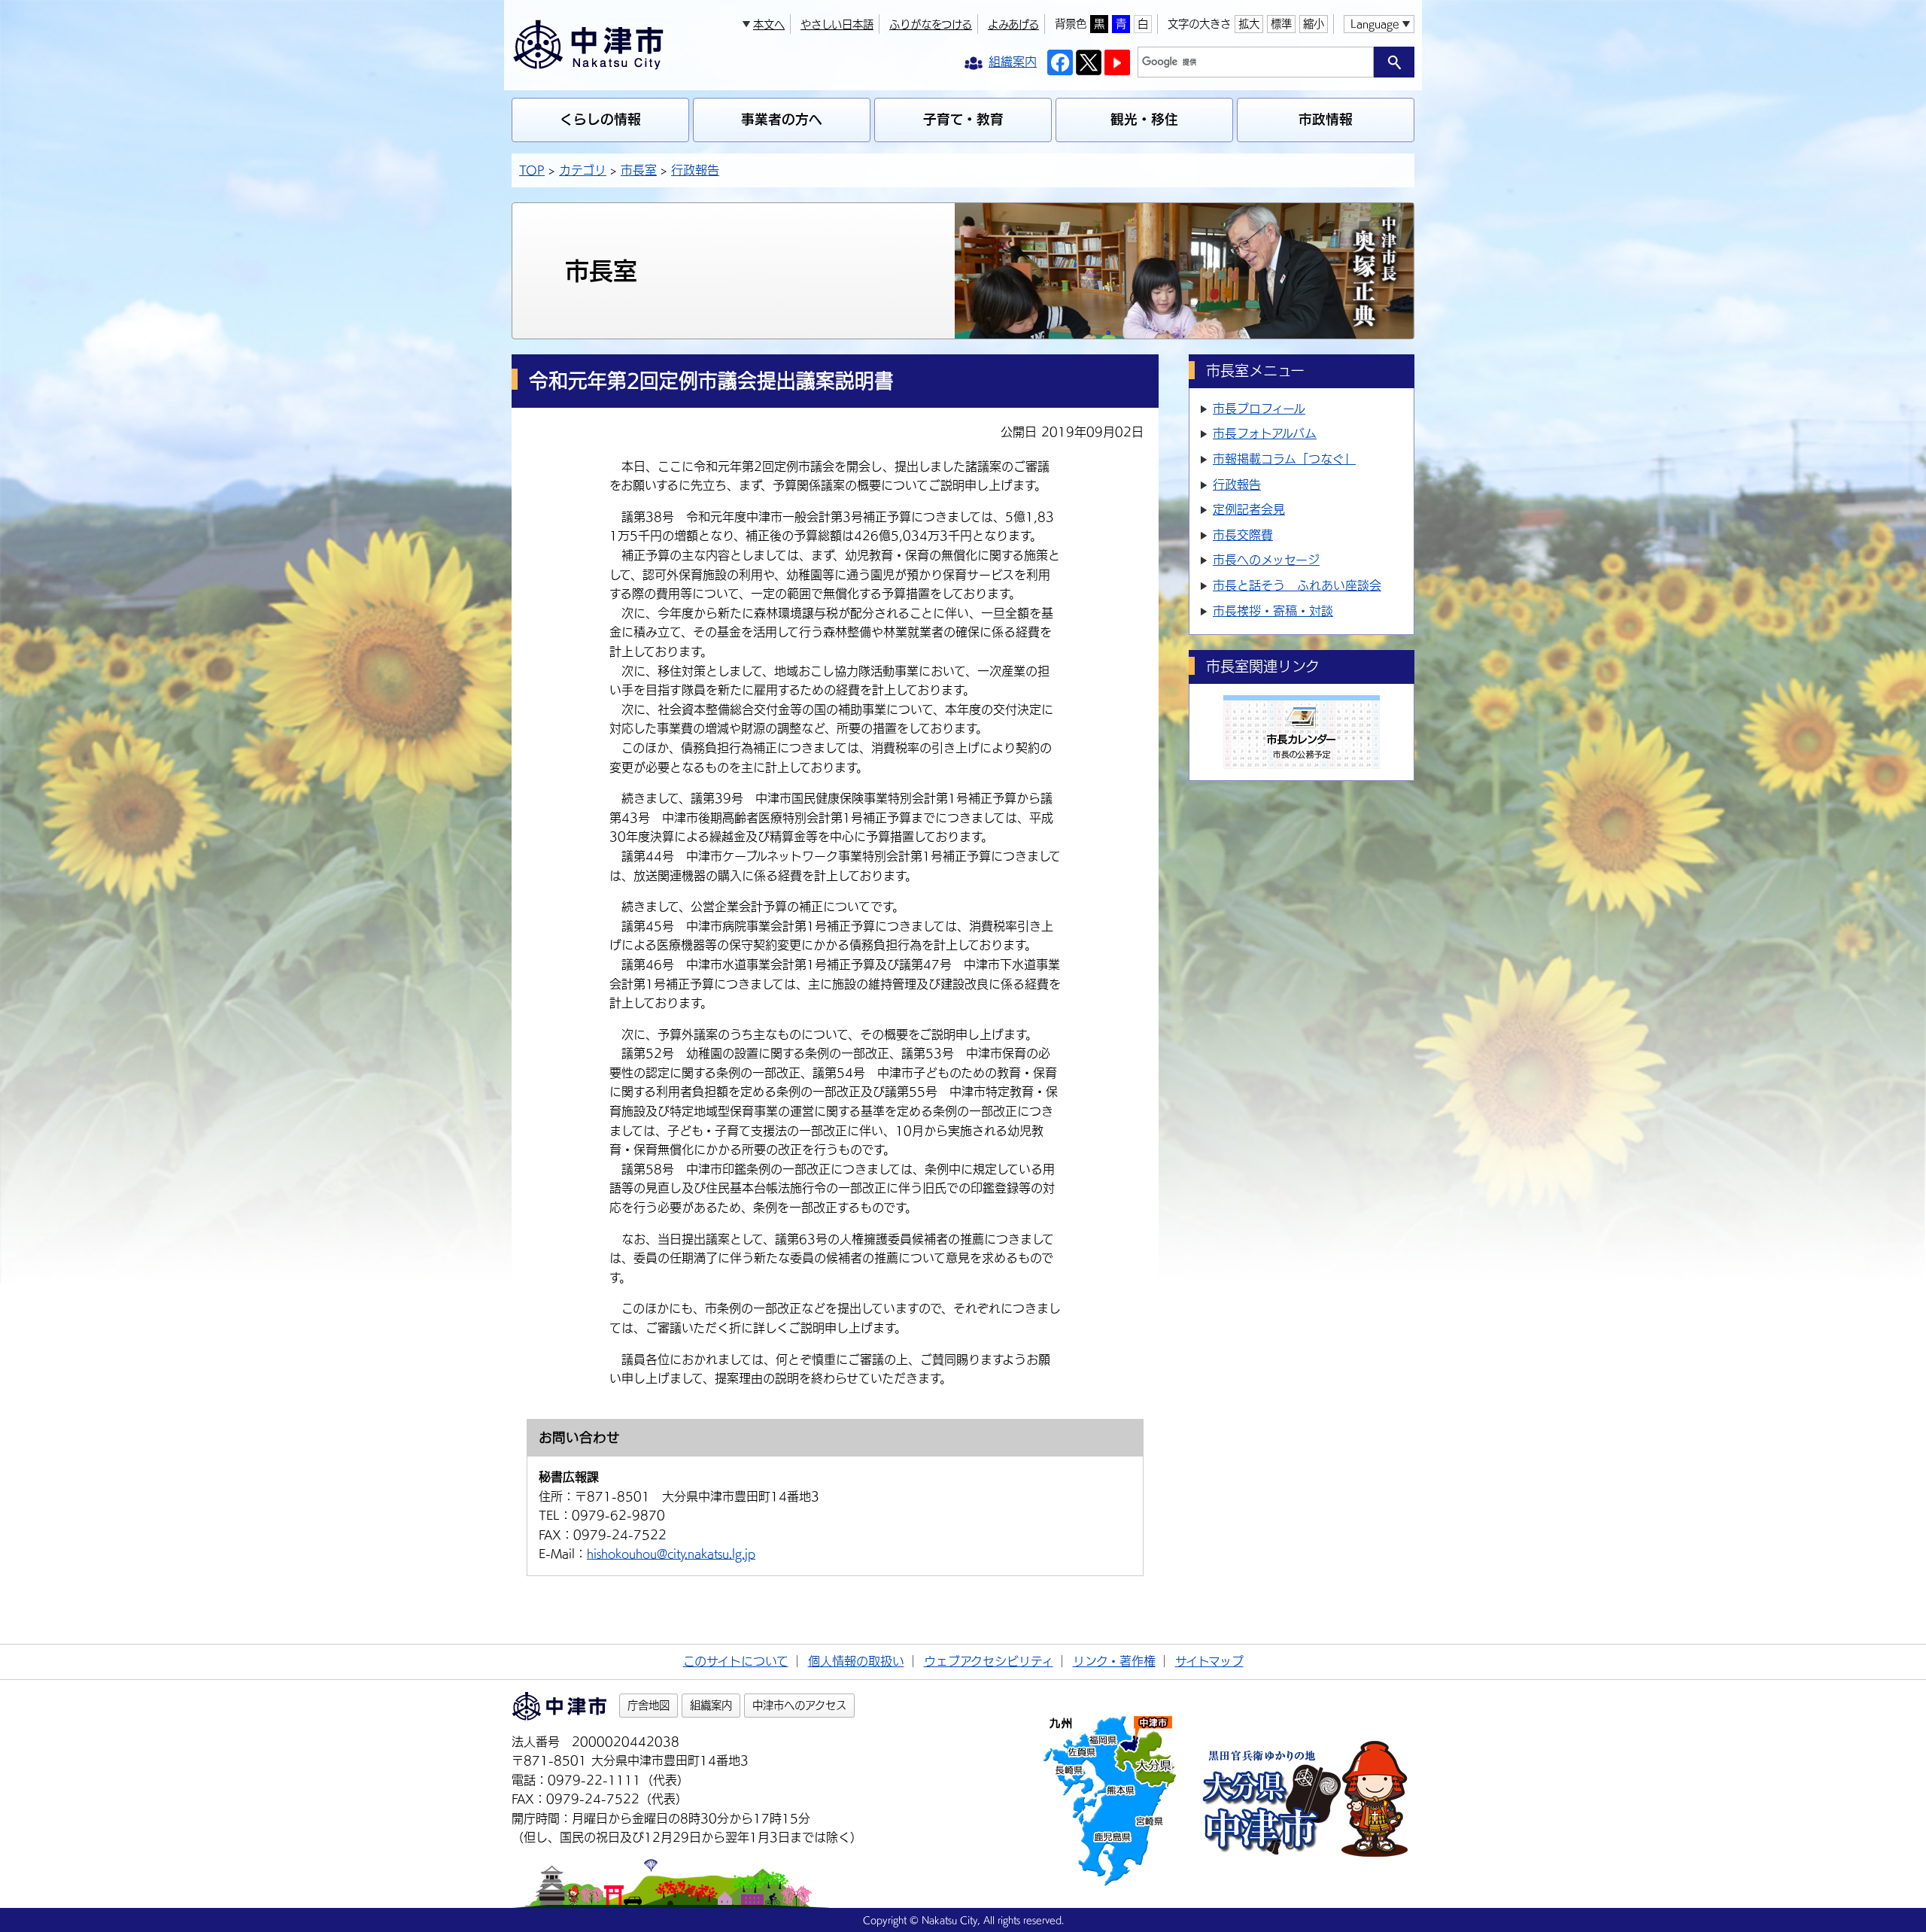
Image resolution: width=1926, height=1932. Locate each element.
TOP (532, 170)
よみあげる (1013, 24)
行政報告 (695, 170)
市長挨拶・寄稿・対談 (1273, 611)
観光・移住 (1144, 119)
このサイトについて (736, 1661)
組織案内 (711, 1705)
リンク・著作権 (1114, 1661)
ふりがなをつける (931, 24)
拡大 (1249, 24)
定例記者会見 (1249, 509)
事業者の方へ (782, 119)
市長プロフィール (1259, 409)
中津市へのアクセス (799, 1705)
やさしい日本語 (837, 24)
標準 (1281, 24)
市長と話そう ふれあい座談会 (1297, 585)
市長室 (639, 170)
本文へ (769, 24)
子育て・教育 (963, 119)
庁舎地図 (649, 1705)
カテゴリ (583, 170)
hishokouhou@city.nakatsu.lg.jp (671, 1554)
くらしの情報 (600, 119)
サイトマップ (1209, 1661)
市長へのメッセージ (1266, 560)
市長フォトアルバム (1265, 433)
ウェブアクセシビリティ (989, 1661)
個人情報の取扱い (856, 1661)
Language (1375, 24)
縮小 (1314, 24)
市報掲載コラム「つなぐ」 (1284, 459)
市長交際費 (1243, 535)
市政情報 (1326, 119)
